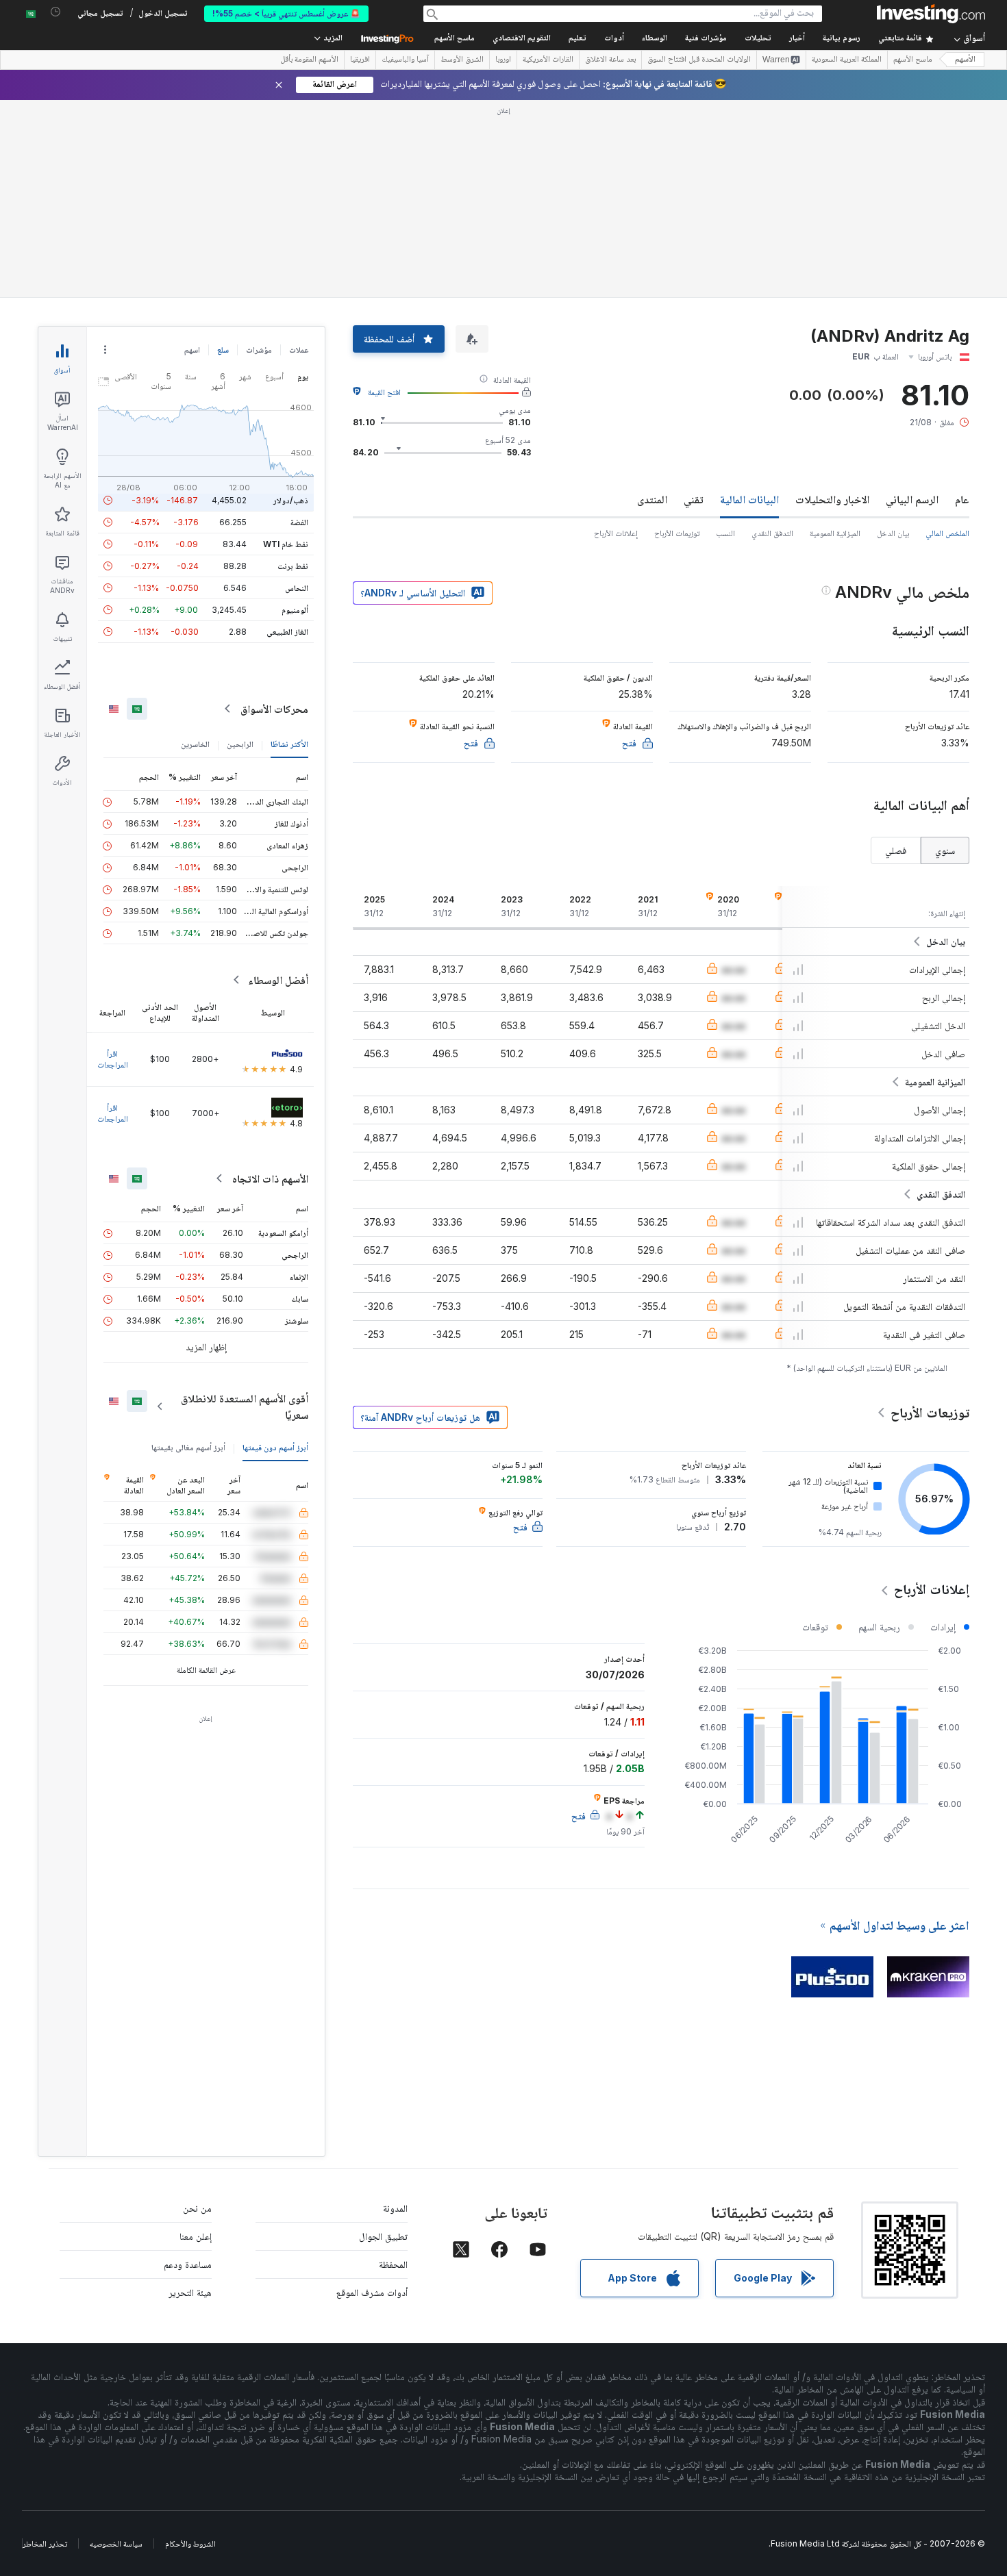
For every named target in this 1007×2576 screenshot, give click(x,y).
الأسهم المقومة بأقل (309, 60)
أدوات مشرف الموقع (372, 2292)
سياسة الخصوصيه (116, 2543)
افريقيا (360, 60)
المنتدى (652, 499)
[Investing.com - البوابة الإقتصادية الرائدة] (931, 14)
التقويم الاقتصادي (522, 39)
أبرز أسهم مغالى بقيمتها (188, 1447)
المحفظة (393, 2264)
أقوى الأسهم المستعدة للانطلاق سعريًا (245, 1406)
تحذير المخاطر (45, 2543)
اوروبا (503, 60)
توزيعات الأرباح (677, 533)
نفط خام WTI (286, 544)
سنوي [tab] (945, 850)
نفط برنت (293, 566)
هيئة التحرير (190, 2292)
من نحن (197, 2208)
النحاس (297, 588)
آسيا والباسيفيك (405, 60)
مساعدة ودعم (188, 2264)
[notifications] (56, 12)
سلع (223, 350)
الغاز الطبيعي (287, 632)
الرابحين (240, 744)
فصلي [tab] (896, 850)
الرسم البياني (912, 499)
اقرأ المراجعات (113, 1059)
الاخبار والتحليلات (832, 499)
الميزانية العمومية (835, 533)
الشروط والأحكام (190, 2543)
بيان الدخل (893, 533)
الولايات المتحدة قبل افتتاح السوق (699, 60)
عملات (299, 350)
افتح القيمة (384, 392)
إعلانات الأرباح (616, 533)
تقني (694, 499)
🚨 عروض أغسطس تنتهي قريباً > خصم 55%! (286, 13)
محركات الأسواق (274, 709)
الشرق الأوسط (462, 60)
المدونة (395, 2208)
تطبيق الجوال (383, 2236)
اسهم (192, 350)
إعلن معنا (196, 2236)
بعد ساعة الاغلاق (610, 60)
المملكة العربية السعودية (847, 60)
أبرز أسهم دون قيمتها (275, 1447)
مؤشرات (259, 350)
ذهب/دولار (291, 500)
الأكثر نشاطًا (289, 744)
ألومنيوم (295, 610)
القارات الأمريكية (548, 60)
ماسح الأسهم (455, 39)
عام (962, 499)
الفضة (299, 522)
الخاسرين (195, 744)
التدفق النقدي (772, 533)
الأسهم (965, 60)
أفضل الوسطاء (278, 980)
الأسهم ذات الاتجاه (270, 1178)
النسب (725, 533)
